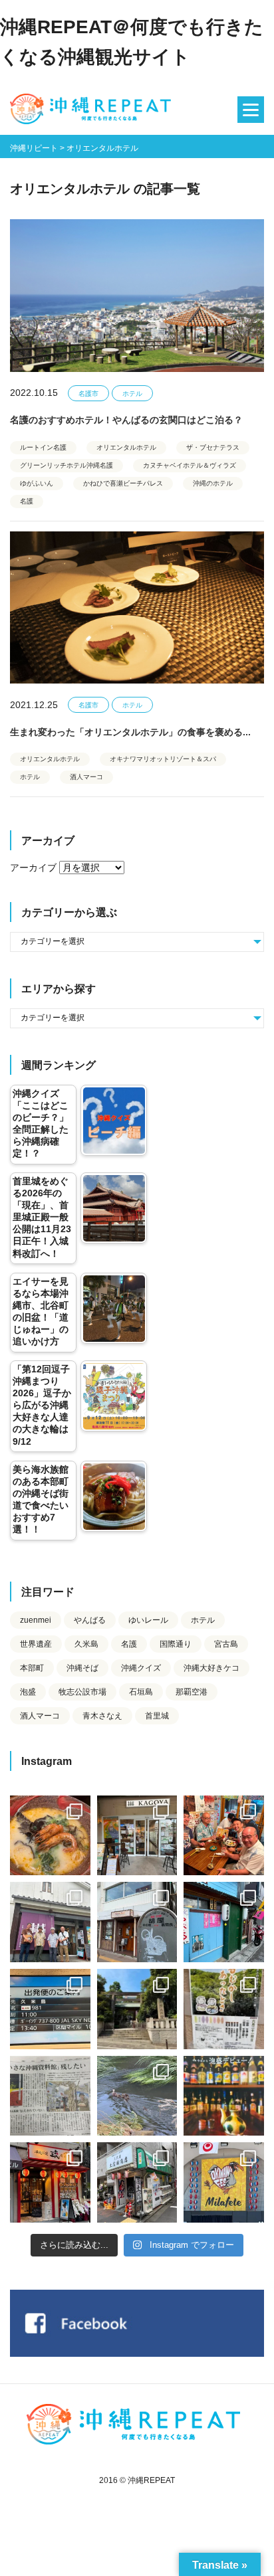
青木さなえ (102, 1716)
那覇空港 (192, 1692)
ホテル (132, 394)
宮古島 (226, 1644)
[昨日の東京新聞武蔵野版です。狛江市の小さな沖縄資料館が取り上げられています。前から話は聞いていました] (50, 2096)
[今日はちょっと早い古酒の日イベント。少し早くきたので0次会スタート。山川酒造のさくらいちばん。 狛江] (137, 1836)
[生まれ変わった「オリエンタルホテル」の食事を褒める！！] (137, 607)
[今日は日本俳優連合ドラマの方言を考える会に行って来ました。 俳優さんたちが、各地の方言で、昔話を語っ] (224, 2009)
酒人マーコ (86, 777)
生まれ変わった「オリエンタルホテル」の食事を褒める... (130, 732)
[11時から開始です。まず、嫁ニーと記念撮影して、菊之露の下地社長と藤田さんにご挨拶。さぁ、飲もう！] (224, 2182)
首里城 (157, 1716)
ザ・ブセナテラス (213, 447)
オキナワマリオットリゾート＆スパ (163, 759)
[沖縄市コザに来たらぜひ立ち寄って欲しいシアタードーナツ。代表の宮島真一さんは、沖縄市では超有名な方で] (137, 1922)
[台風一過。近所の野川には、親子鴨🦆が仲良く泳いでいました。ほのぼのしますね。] (137, 2096)
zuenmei (36, 1620)
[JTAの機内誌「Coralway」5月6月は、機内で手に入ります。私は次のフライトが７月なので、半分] (224, 2096)
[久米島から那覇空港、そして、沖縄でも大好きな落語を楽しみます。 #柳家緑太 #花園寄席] (224, 1922)
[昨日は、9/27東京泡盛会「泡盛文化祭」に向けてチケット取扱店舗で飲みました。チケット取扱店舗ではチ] (50, 1836)
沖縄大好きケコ (211, 1668)
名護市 (88, 394)
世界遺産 (36, 1644)
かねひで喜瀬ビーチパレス (123, 483)
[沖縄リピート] (93, 110)
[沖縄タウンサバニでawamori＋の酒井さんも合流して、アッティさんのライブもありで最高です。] (224, 1836)
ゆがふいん (37, 483)
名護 (27, 501)
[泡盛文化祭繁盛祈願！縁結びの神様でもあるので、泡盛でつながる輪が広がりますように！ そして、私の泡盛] (137, 2009)
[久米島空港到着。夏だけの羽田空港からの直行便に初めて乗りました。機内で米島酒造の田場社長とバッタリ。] (50, 2009)
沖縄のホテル (213, 483)
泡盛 (28, 1692)
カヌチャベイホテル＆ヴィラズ (190, 465)
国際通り (176, 1644)
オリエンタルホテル (126, 447)
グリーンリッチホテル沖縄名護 (67, 465)
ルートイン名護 (43, 447)
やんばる (90, 1620)
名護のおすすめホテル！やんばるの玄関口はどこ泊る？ (126, 420)
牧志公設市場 (82, 1692)
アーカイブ (33, 868)
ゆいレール (148, 1620)
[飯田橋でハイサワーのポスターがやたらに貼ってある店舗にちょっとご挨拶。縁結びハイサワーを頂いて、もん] (137, 2182)
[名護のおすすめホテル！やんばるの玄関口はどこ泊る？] (137, 295)
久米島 (86, 1644)
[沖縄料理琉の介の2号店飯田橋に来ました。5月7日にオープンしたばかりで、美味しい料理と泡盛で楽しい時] (50, 2182)
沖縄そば (82, 1668)
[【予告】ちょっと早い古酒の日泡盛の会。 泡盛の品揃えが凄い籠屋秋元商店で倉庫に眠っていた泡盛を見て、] (50, 1922)
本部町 (32, 1668)
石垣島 (141, 1692)
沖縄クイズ (141, 1668)
